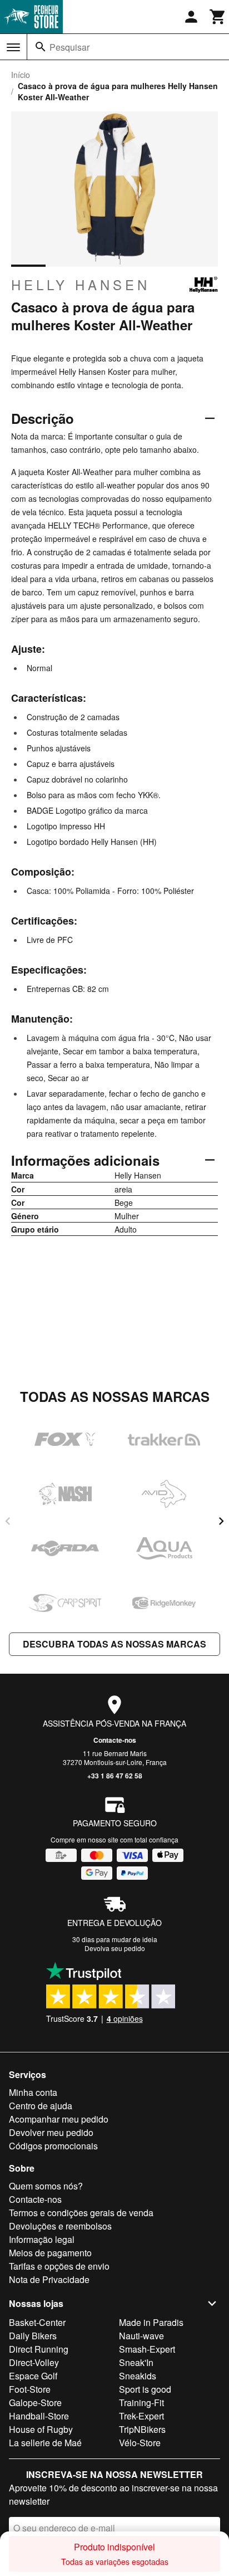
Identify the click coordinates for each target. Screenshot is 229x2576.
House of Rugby (41, 2429)
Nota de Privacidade (49, 2279)
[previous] (8, 1521)
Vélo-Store (140, 2443)
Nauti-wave (141, 2336)
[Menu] (13, 47)
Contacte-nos (115, 1740)
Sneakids (138, 2376)
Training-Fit (141, 2403)
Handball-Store (39, 2416)
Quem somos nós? (46, 2186)
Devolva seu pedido (115, 1948)
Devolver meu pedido (51, 2132)
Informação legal (42, 2239)
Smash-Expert (147, 2349)
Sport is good (145, 2389)
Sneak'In (136, 2362)
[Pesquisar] (41, 47)
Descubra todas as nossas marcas (114, 1644)
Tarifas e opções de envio (59, 2266)
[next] (221, 1521)
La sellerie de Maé (45, 2443)
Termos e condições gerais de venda (81, 2213)
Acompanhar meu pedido (59, 2119)
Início (21, 75)
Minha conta (33, 2092)
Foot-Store (30, 2389)
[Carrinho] (218, 17)
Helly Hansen (81, 285)
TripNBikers (142, 2429)
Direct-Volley (34, 2362)
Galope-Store (35, 2403)
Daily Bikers (33, 2336)
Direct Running (39, 2349)
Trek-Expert (141, 2416)
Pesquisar (69, 47)
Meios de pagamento (50, 2253)
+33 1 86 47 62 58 (115, 1776)
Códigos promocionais (53, 2146)
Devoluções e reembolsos (60, 2226)
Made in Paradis (151, 2322)
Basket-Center (37, 2322)
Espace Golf (33, 2376)
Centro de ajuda (41, 2106)
